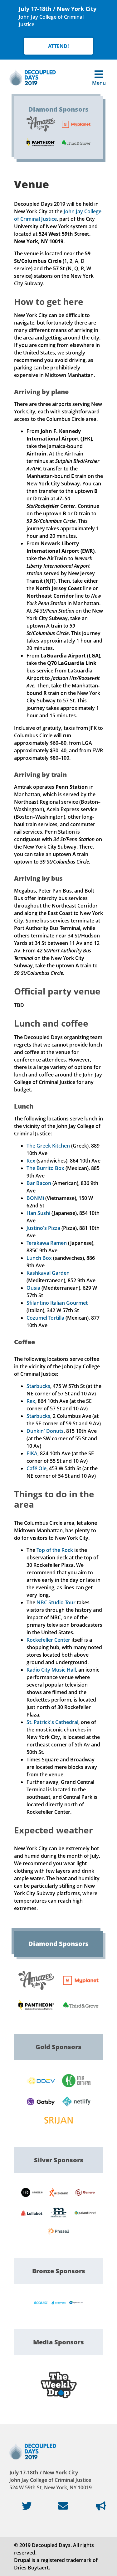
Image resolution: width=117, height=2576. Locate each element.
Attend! (58, 46)
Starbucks (38, 1386)
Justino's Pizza (43, 1228)
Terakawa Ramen (47, 1243)
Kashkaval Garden (48, 1273)
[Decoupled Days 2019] (33, 77)
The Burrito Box (45, 1168)
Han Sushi (38, 1213)
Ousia (33, 1288)
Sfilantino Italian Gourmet (57, 1303)
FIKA (32, 1453)
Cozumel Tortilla (45, 1318)
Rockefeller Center (48, 1640)
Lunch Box (39, 1258)
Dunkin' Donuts (45, 1431)
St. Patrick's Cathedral (52, 1722)
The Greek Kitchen (48, 1146)
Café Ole (37, 1468)
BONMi (35, 1198)
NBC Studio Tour (56, 1602)
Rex (31, 1161)
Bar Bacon (39, 1183)
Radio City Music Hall (51, 1670)
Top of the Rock (55, 1550)
